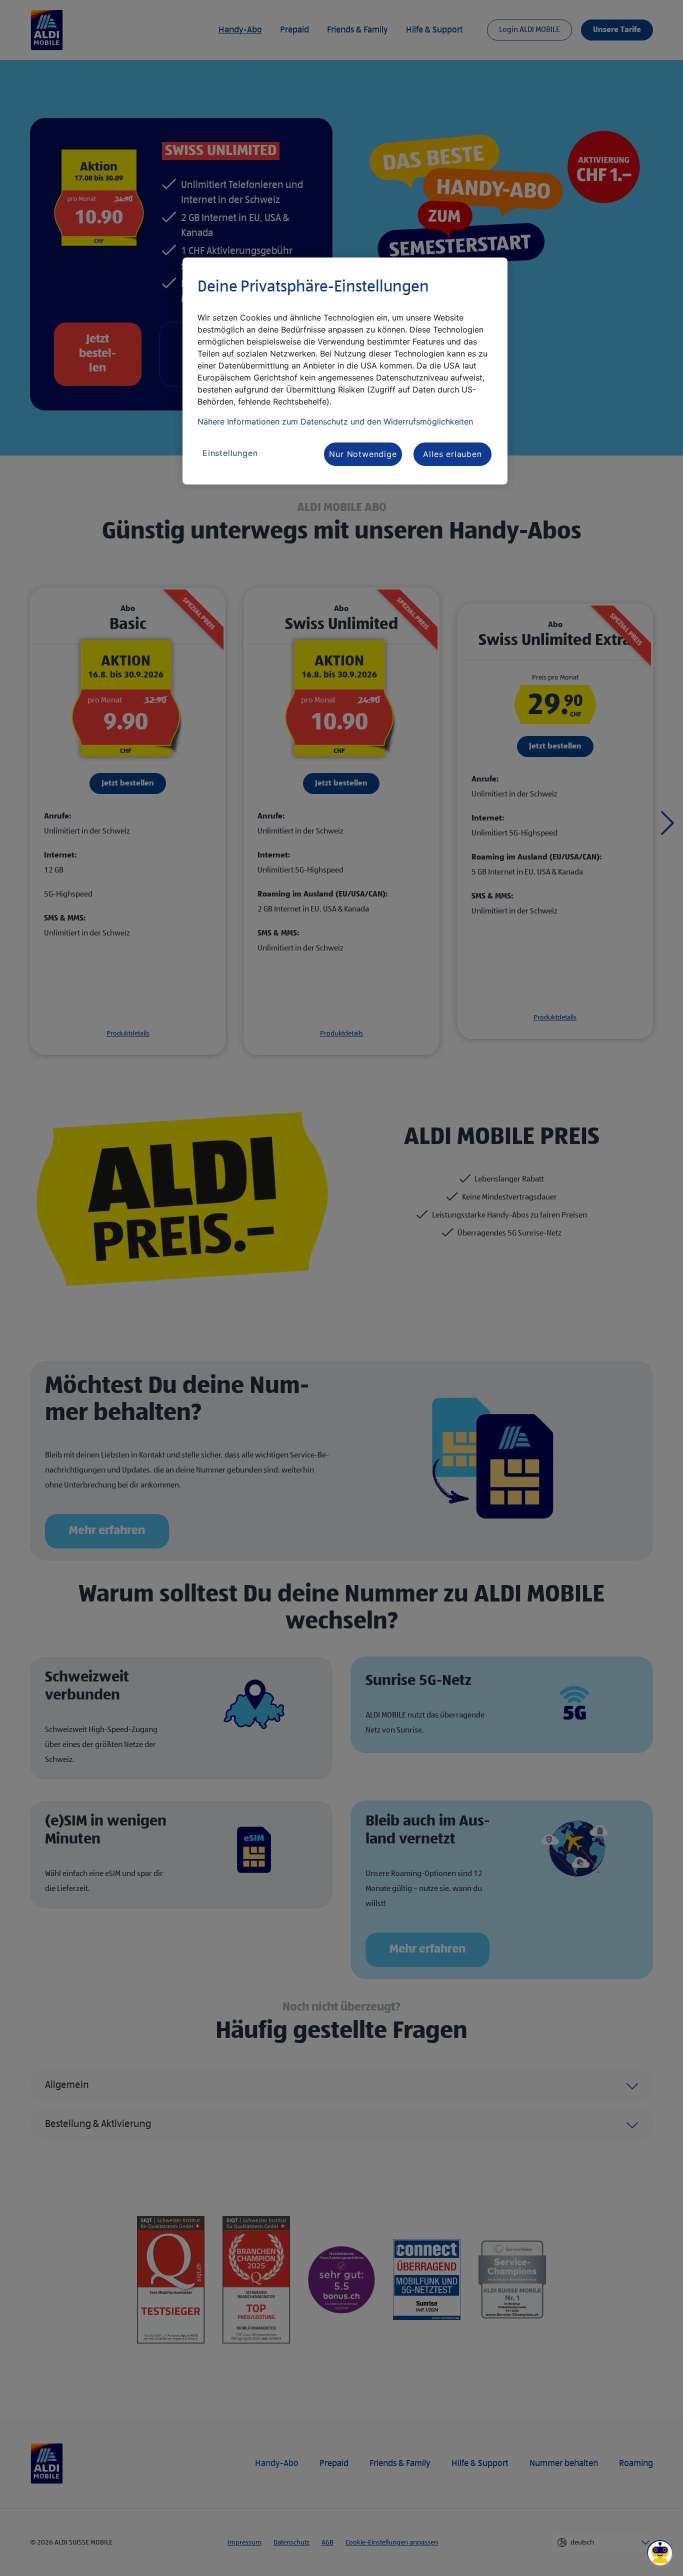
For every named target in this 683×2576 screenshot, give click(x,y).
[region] (345, 371)
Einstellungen (230, 453)
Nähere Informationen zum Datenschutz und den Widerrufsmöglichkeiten (335, 421)
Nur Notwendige (363, 454)
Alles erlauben (452, 454)
